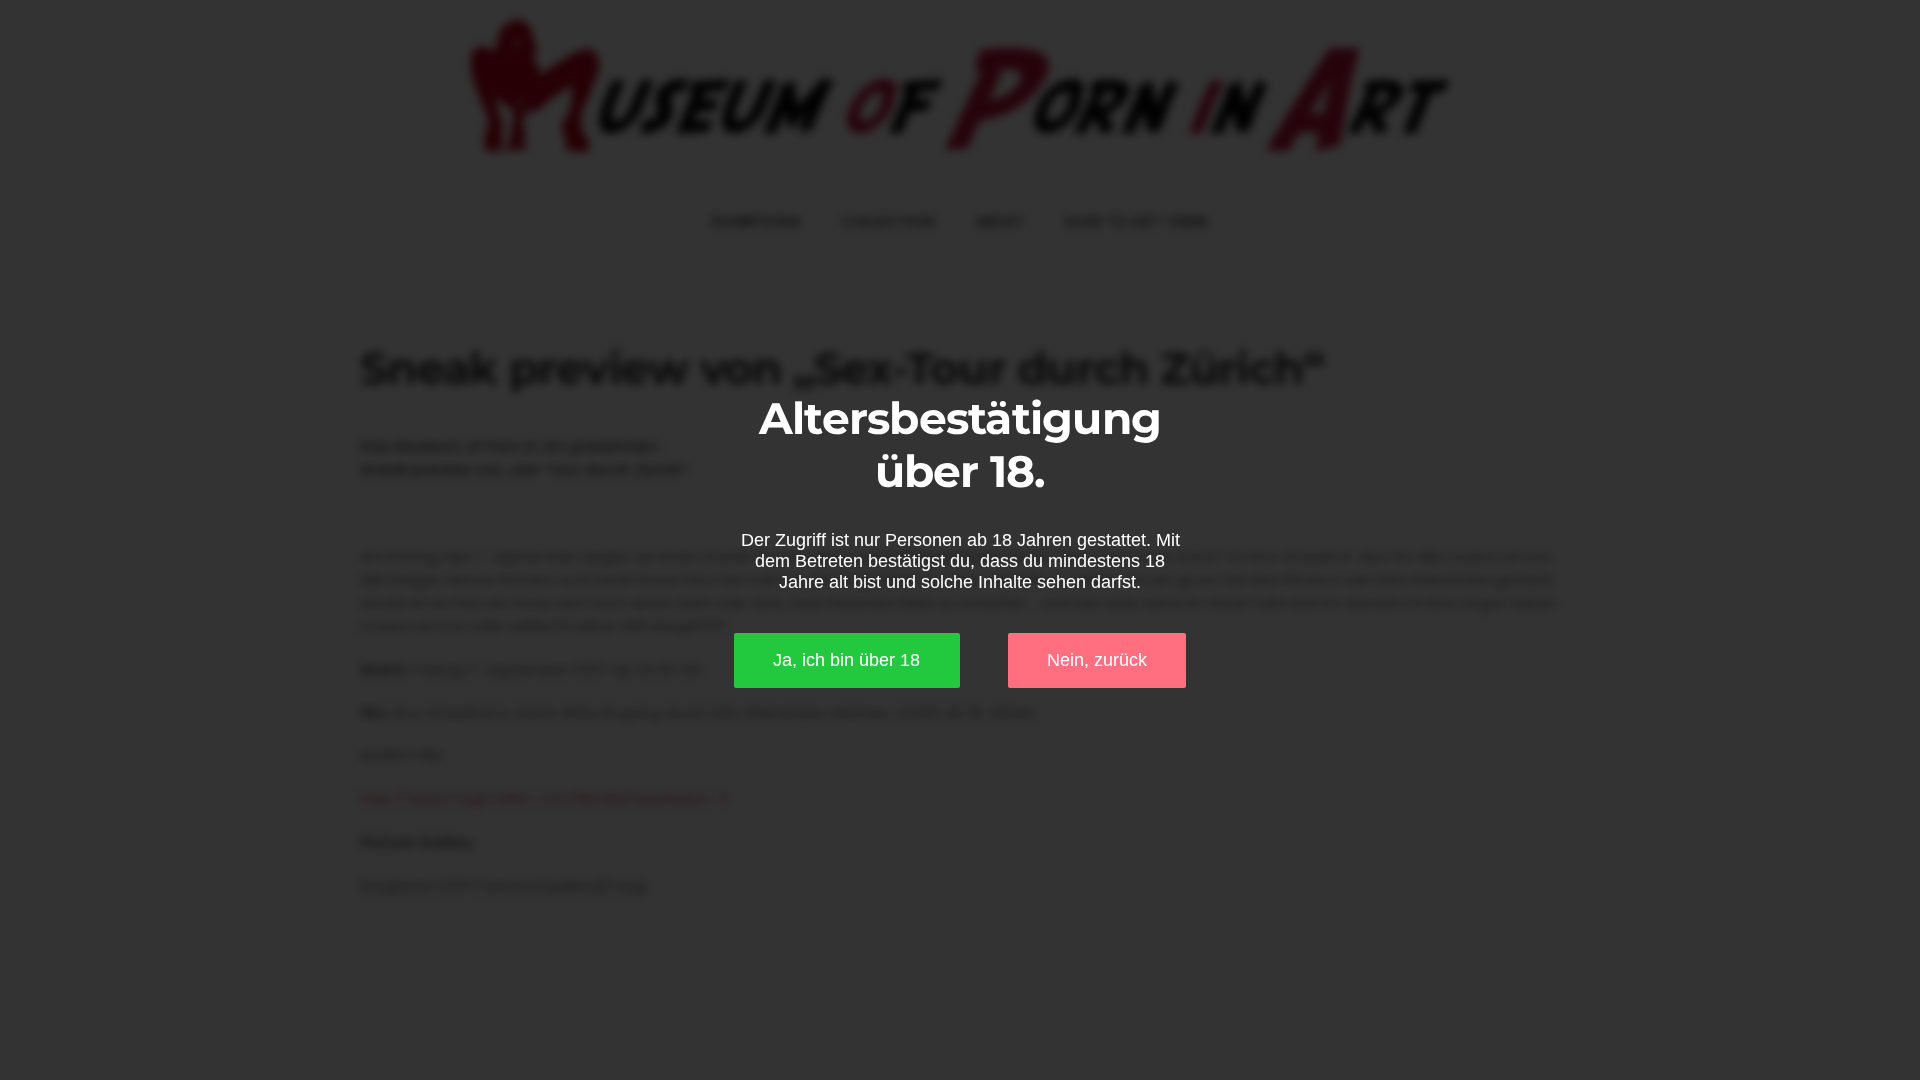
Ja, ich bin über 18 (846, 660)
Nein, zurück (1097, 660)
